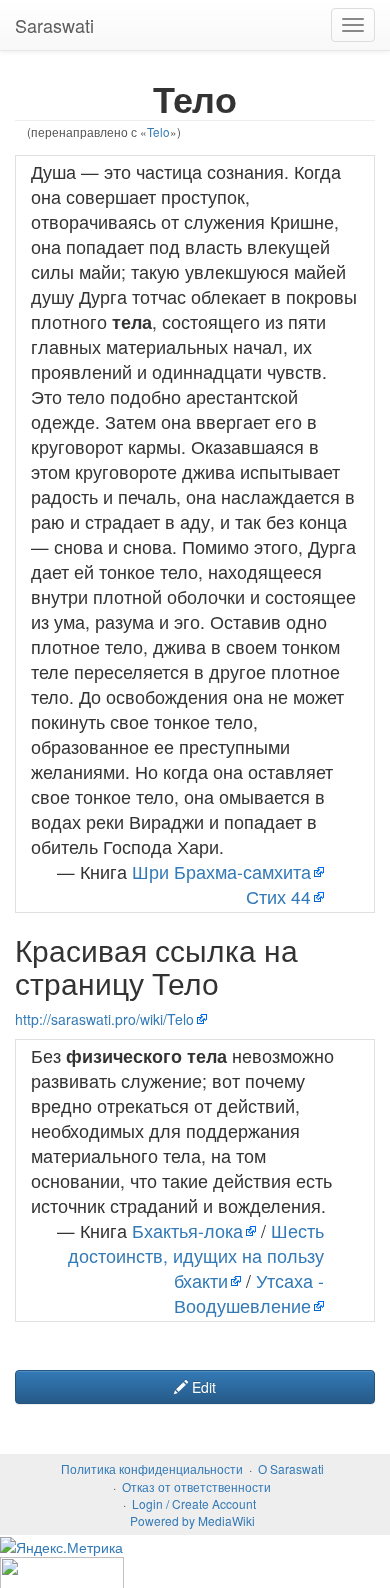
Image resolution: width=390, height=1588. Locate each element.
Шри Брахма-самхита (221, 871)
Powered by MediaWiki (192, 1520)
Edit (202, 1387)
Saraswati (54, 25)
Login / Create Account (194, 1503)
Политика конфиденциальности (152, 1468)
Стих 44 (278, 896)
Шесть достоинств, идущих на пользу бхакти (196, 1255)
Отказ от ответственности (196, 1486)
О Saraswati (291, 1468)
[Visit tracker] (195, 1572)
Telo (158, 131)
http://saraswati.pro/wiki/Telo (104, 1019)
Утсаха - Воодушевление (249, 1293)
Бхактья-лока (187, 1230)
